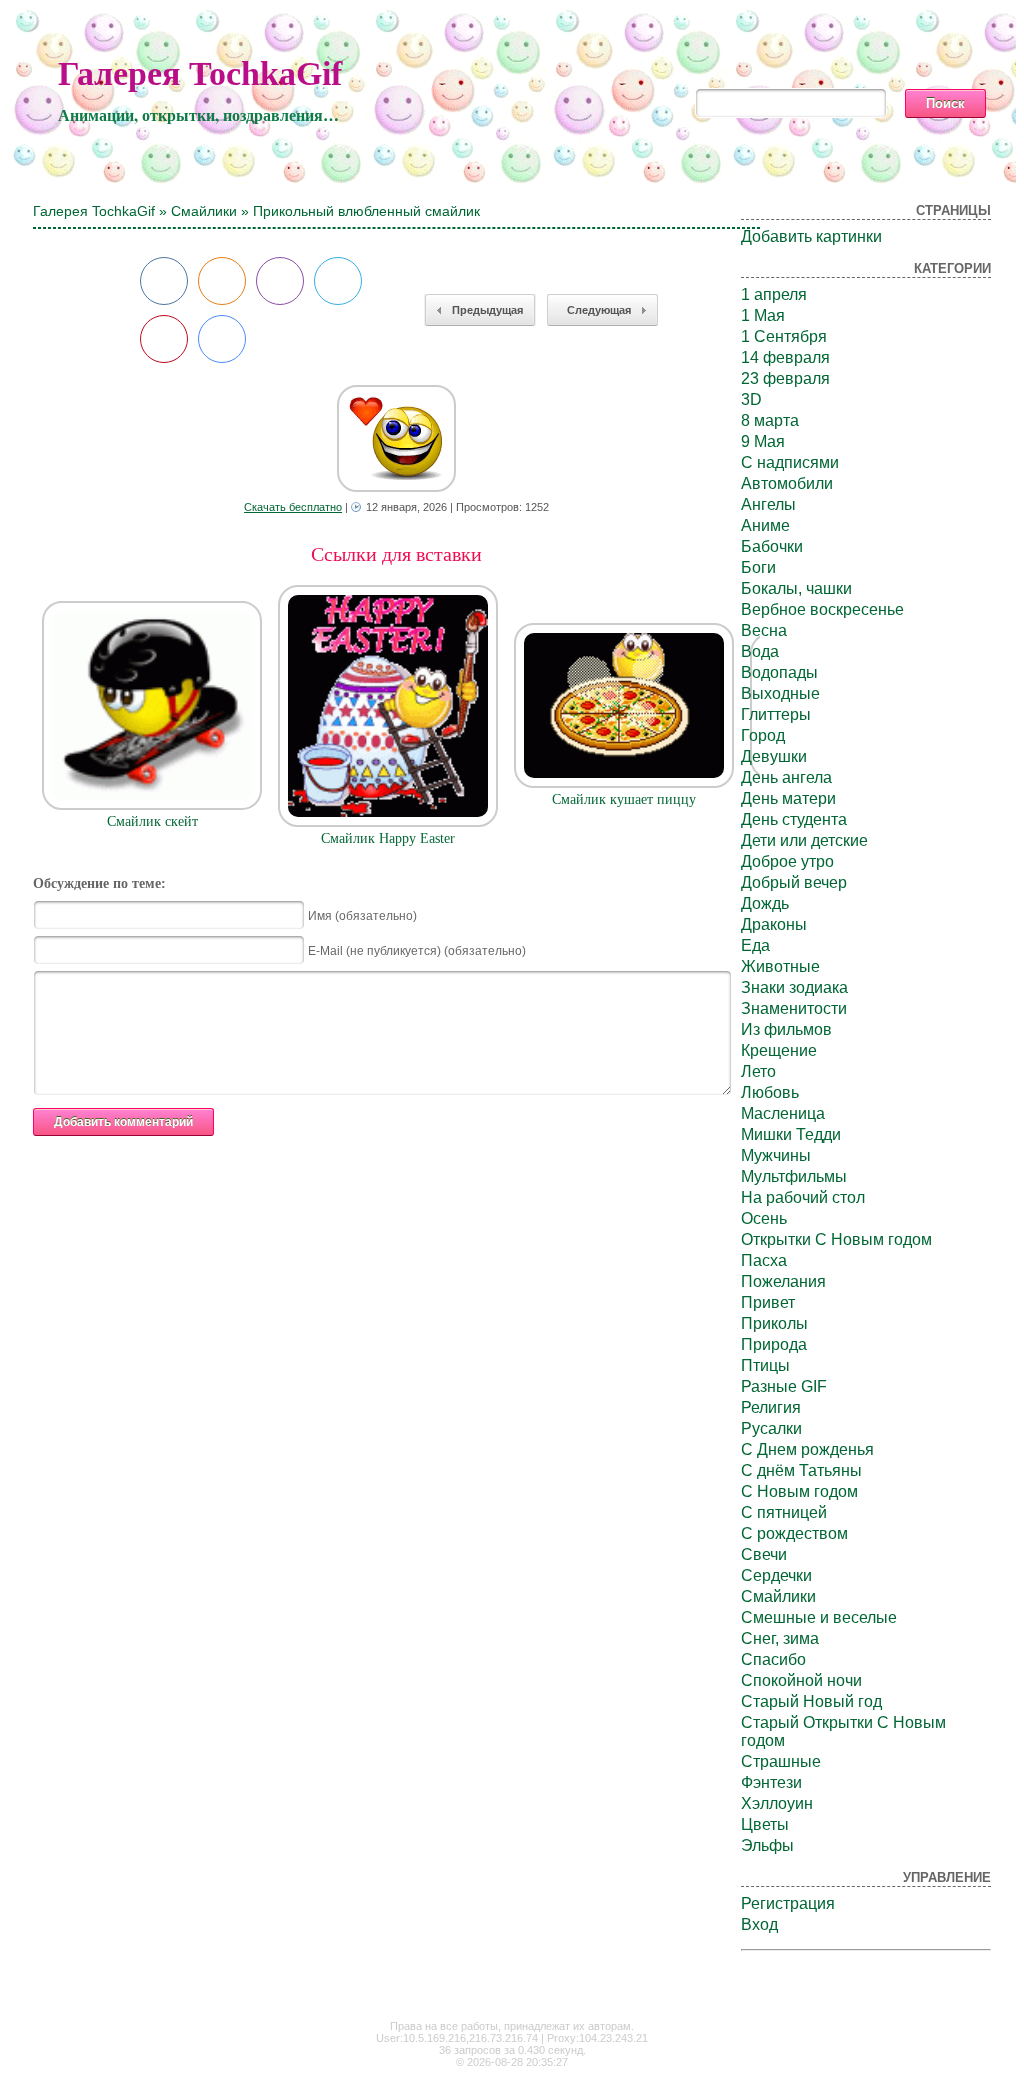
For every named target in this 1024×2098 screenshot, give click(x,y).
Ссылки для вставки (396, 554)
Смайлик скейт (152, 821)
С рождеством (794, 1533)
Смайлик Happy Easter (388, 838)
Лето (758, 1071)
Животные (780, 966)
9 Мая (763, 441)
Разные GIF (784, 1386)
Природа (774, 1344)
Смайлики (204, 211)
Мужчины (776, 1155)
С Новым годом (799, 1491)
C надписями (790, 462)
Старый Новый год (811, 1701)
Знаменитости (794, 1008)
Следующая (599, 310)
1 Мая (763, 315)
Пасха (764, 1260)
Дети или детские (804, 840)
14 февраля (785, 357)
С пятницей (784, 1512)
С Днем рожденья (807, 1449)
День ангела (786, 777)
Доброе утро (787, 861)
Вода (760, 651)
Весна (764, 630)
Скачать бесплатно (293, 507)
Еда (755, 945)
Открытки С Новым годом (836, 1239)
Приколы (774, 1323)
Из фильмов (786, 1029)
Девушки (774, 756)
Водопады (779, 672)
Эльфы (767, 1845)
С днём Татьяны (801, 1470)
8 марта (770, 420)
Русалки (771, 1428)
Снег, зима (780, 1638)
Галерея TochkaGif (200, 73)
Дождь (765, 903)
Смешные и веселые (819, 1617)
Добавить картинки (811, 236)
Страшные (781, 1761)
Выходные (780, 693)
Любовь (770, 1092)
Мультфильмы (794, 1176)
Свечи (764, 1554)
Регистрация (788, 1903)
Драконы (774, 924)
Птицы (765, 1365)
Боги (758, 567)
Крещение (779, 1050)
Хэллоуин (777, 1803)
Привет (768, 1302)
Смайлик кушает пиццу (624, 799)
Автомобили (787, 483)
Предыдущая (487, 310)
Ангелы (768, 504)
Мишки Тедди (791, 1134)
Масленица (783, 1113)
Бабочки (772, 546)
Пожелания (783, 1281)
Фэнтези (771, 1782)
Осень (764, 1218)
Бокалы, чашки (796, 588)
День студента (794, 819)
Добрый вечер (794, 882)
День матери (788, 798)
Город (763, 735)
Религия (771, 1407)
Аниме (765, 525)
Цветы (765, 1824)
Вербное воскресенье (822, 609)
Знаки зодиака (794, 987)
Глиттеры (776, 714)
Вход (759, 1924)
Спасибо (773, 1659)
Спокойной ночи (801, 1680)
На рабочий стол (803, 1197)
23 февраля (785, 378)
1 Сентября (784, 336)
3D (751, 399)
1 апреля (774, 294)
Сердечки (776, 1575)
